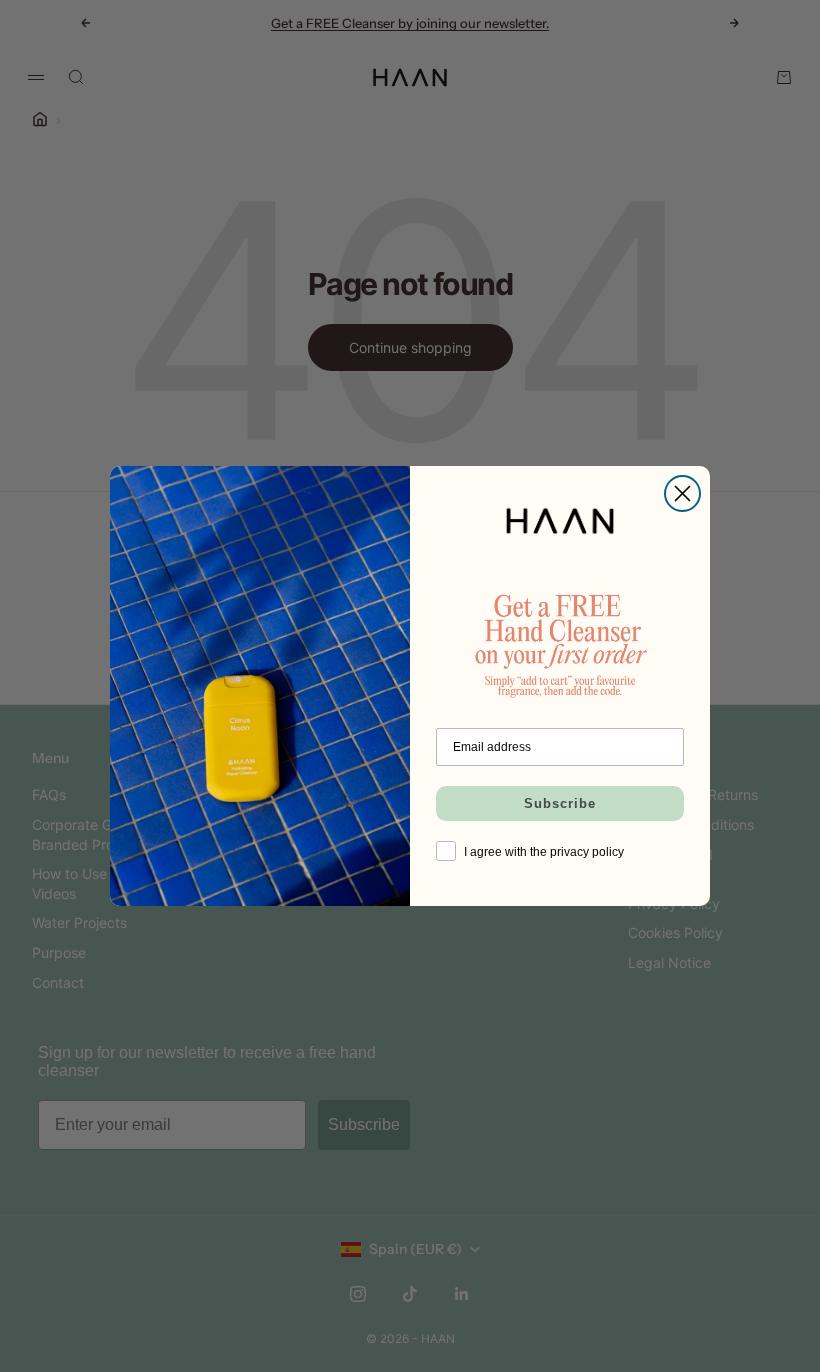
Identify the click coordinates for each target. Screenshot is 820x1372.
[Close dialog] (682, 493)
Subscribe (560, 803)
